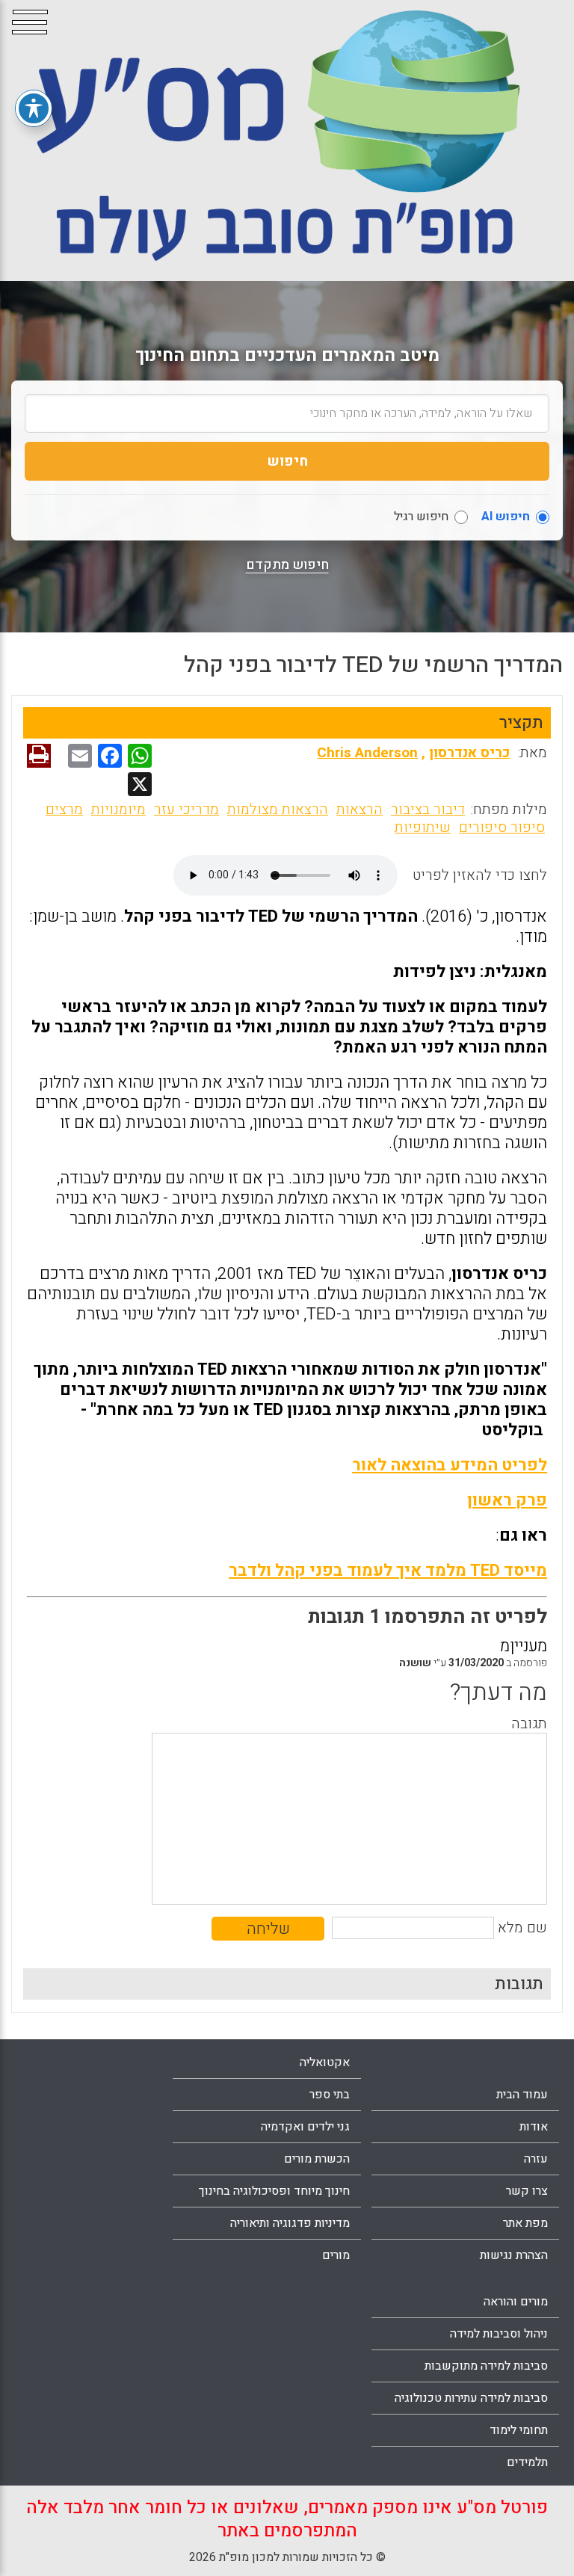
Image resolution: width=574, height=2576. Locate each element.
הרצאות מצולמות (278, 810)
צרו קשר (527, 2191)
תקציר (521, 723)
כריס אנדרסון (469, 753)
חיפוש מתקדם (287, 565)
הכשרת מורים (317, 2159)
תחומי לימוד (519, 2430)
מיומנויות (118, 810)
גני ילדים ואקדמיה (305, 2127)
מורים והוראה (516, 2302)
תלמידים (527, 2462)
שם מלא (522, 1928)
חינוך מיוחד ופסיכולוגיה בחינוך (274, 2191)
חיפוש (287, 461)
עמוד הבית (522, 2095)
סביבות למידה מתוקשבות (486, 2366)
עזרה (536, 2159)
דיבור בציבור (428, 810)
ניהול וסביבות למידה (499, 2334)
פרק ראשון (507, 1500)
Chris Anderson (367, 753)
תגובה (529, 1724)
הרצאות (359, 810)
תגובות (519, 1984)
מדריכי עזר (186, 810)
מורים (336, 2255)
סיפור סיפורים (502, 828)
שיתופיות (423, 828)
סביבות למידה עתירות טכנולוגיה (471, 2398)
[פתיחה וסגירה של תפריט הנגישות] (34, 108)
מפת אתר (525, 2223)
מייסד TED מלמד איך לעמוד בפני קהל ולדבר (388, 1571)
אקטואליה (325, 2062)
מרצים (64, 810)
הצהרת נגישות (514, 2255)
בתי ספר (330, 2095)
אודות (534, 2127)
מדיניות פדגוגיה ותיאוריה (290, 2223)
